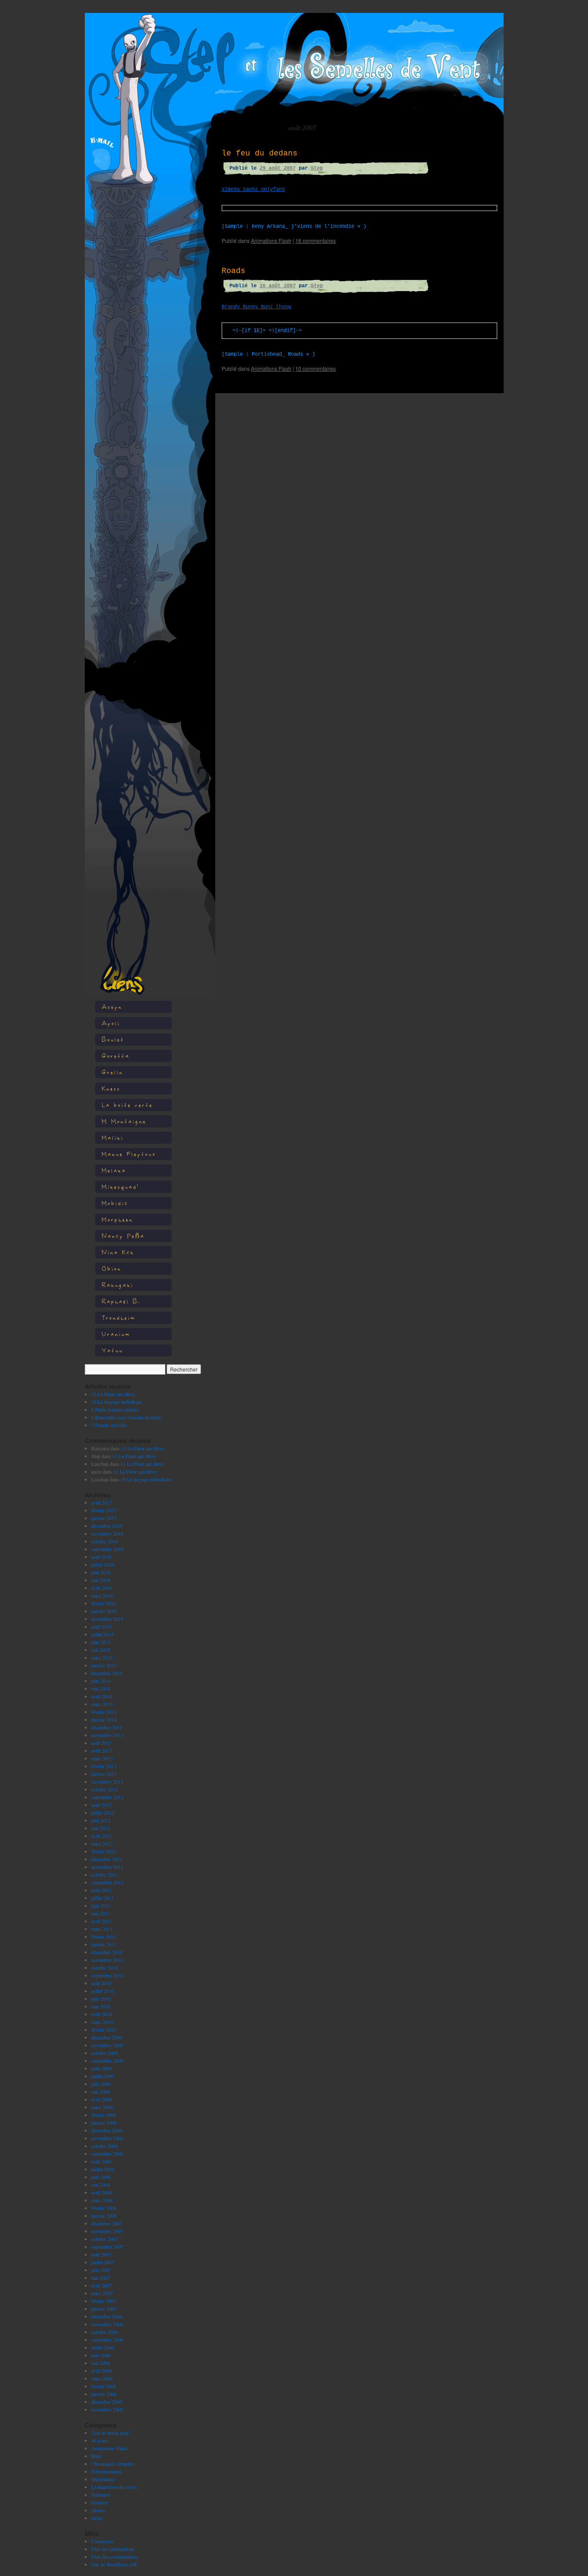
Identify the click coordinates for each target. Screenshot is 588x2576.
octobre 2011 (105, 1875)
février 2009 (104, 2115)
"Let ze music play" (111, 2433)
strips (97, 2518)
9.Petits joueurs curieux (115, 1409)
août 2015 (101, 1626)
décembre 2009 (107, 2037)
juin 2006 (101, 2355)
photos (98, 2510)
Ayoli (111, 1023)
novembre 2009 (107, 2045)
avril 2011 (102, 1921)
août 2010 (101, 1983)
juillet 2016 (103, 1564)
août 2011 (101, 1890)
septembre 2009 (107, 2061)
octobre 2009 (105, 2053)
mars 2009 (102, 2107)
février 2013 (104, 1766)
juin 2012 (101, 1820)
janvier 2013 (104, 1774)
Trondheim (119, 1317)
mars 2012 (102, 1844)
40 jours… (102, 2440)
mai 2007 (101, 2278)
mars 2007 (102, 2293)
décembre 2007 (107, 2223)
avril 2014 (102, 1696)
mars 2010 (102, 2022)
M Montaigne (124, 1121)
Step (317, 168)
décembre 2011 (107, 1859)
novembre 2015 (107, 1619)
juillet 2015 (103, 1634)
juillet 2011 (103, 1898)
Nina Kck (118, 1252)
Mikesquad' (120, 1187)
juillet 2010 (103, 1991)
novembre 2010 (107, 1960)
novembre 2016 (107, 1533)
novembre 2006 (107, 2324)
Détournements (107, 2471)
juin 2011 (101, 1906)
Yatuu (112, 1350)
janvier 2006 (104, 2394)
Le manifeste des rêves (114, 2487)
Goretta (116, 1056)
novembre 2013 (107, 1735)
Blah (96, 2456)
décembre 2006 (107, 2316)
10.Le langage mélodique (117, 1402)
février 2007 (104, 2301)
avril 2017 (102, 1502)
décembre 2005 (107, 2402)
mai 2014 (101, 1688)
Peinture (100, 2502)
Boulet (113, 1039)
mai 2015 (101, 1650)
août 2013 (101, 1743)
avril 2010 (102, 2014)
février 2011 (104, 1937)
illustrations (103, 2479)
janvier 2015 (104, 1665)
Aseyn (112, 1007)
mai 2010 (101, 2006)
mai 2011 (101, 1913)
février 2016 (104, 1603)
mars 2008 (102, 2200)
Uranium (116, 1334)
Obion (111, 1268)
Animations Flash (109, 2448)
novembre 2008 (107, 2138)
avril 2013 (102, 1750)
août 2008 (101, 2161)
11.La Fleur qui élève (113, 1394)
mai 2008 (101, 2185)
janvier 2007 (104, 2309)
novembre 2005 (107, 2409)
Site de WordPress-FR (114, 2564)
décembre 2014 (107, 1673)
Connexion (102, 2541)
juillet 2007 (103, 2262)
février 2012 (104, 1851)
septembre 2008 (107, 2154)
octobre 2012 (105, 1789)
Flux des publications (113, 2549)
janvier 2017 (104, 1518)
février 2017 (104, 1510)
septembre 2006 (107, 2340)
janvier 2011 (104, 1944)
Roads (234, 271)
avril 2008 (102, 2192)
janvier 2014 (104, 1719)
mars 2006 (102, 2378)
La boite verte (127, 1105)
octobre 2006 (105, 2332)
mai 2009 (101, 2092)
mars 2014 (102, 1704)
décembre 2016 (107, 1526)
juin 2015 (101, 1642)
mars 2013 (102, 1758)
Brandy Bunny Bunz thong (256, 307)
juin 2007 (101, 2270)
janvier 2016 (104, 1611)
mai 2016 (101, 1580)
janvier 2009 (104, 2123)
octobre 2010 (105, 1968)
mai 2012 (101, 1828)
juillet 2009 (103, 2076)
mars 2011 (102, 1929)
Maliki (113, 1137)
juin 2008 (101, 2177)
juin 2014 (101, 1681)
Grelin (112, 1072)
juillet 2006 (103, 2347)
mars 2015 (102, 1657)
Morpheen (117, 1219)
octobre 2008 (105, 2146)
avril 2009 (102, 2099)
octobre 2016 (105, 1541)
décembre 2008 (107, 2130)
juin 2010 (101, 1999)
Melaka (114, 1170)
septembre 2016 (107, 1549)
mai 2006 (101, 2363)
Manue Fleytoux (129, 1154)
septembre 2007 (107, 2247)
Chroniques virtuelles (113, 2464)
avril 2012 (102, 1836)
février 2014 (104, 1712)
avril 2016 (102, 1588)
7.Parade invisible (109, 1425)
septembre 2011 (107, 1882)
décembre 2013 (107, 1727)
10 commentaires (316, 368)
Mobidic (115, 1203)
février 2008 (104, 2208)
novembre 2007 (107, 2231)
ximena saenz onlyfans (253, 189)
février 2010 (104, 2030)
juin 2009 (101, 2084)
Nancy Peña (123, 1236)
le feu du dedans (260, 153)
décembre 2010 (107, 1952)
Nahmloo (101, 2495)
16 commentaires (316, 241)
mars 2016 (102, 1595)
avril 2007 (102, 2285)
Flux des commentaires (115, 2557)
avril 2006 (102, 2371)
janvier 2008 (104, 2216)
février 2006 (104, 2386)
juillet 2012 (103, 1813)
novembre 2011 (107, 1867)
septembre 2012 (107, 1797)
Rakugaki (118, 1285)
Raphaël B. (121, 1301)
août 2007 (101, 2254)
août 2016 (101, 1557)
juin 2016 (101, 1572)
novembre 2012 (107, 1781)
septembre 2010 (107, 1975)
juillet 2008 (103, 2169)
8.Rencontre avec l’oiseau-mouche (126, 1417)
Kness (111, 1088)
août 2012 (101, 1805)
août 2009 (101, 2068)
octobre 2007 (105, 2239)
